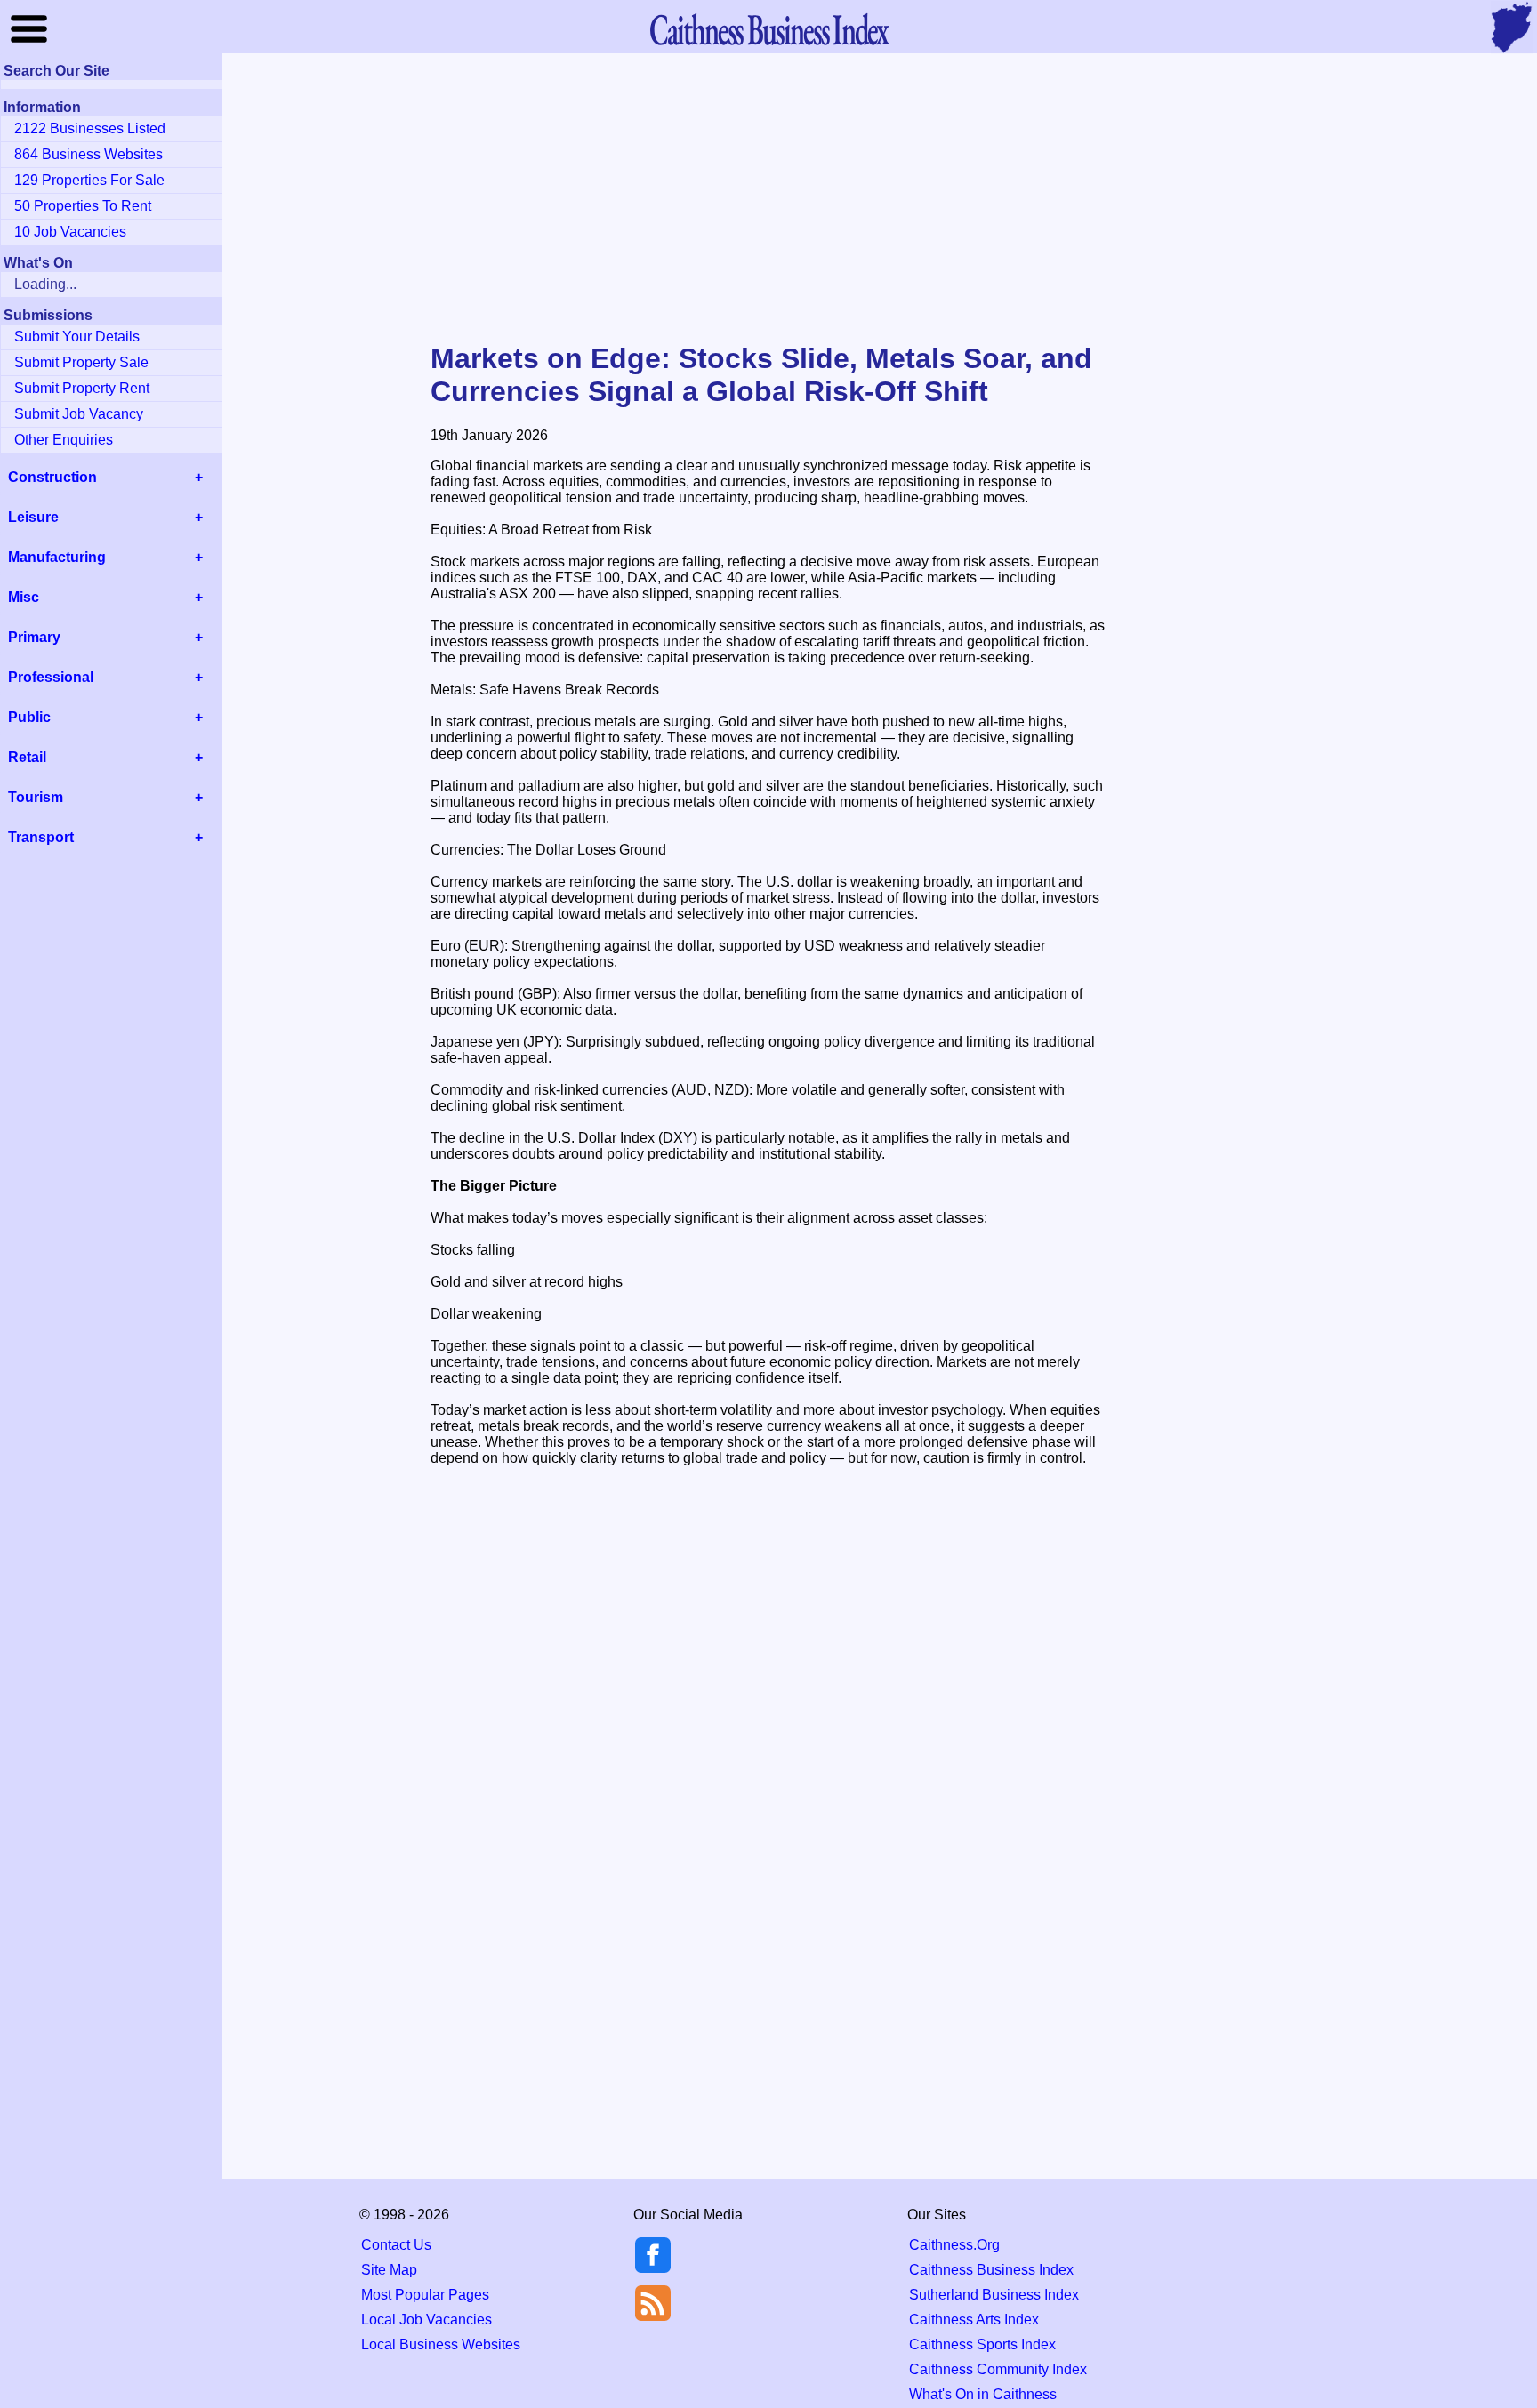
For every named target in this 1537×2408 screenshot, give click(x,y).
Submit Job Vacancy (79, 414)
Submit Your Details (77, 337)
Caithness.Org (954, 2245)
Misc (24, 597)
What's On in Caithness (983, 2394)
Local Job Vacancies (426, 2320)
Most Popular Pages (425, 2295)
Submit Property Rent (82, 388)
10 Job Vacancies (70, 232)
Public (29, 717)
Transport (41, 837)
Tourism (36, 797)
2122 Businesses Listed (90, 128)
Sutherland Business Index (994, 2295)
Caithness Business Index (991, 2270)
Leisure (33, 517)
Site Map (389, 2270)
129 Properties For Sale (89, 180)
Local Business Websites (441, 2344)
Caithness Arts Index (974, 2320)
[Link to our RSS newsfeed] (653, 2302)
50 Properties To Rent (83, 206)
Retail (27, 757)
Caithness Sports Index (982, 2344)
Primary (34, 637)
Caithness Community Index (998, 2369)
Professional (51, 677)
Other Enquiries (64, 440)
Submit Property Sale (81, 362)
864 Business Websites (89, 154)
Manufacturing (57, 557)
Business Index (768, 29)
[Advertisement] (768, 199)
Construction (52, 477)
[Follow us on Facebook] (653, 2268)
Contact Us (396, 2245)
